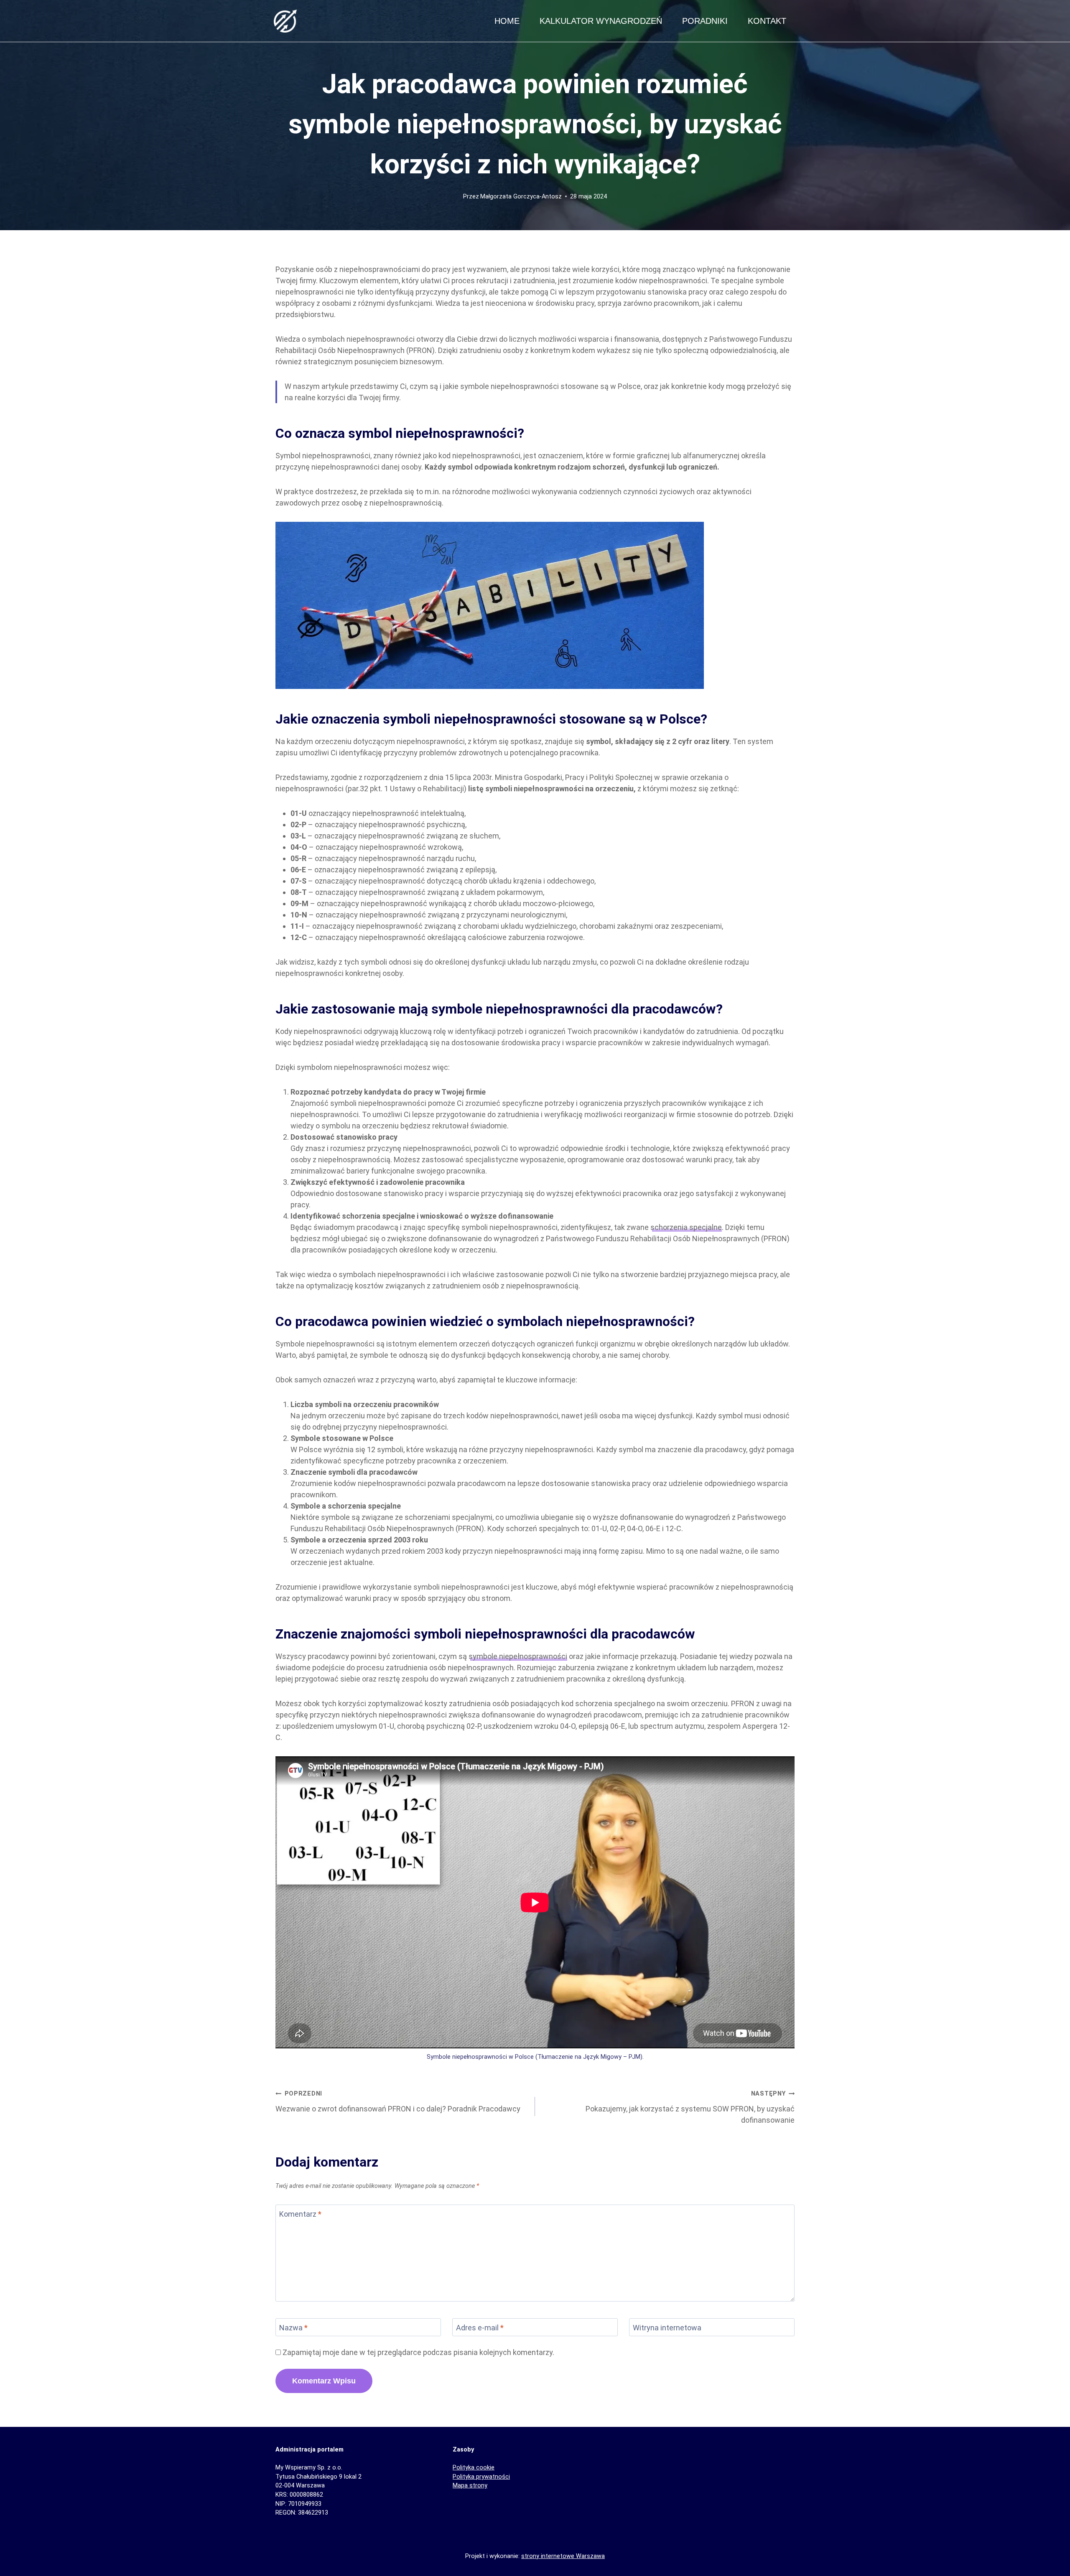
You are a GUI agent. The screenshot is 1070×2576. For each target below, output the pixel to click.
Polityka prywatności (481, 2477)
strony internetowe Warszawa (563, 2556)
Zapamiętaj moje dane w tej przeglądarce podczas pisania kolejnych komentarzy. (418, 2352)
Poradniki (705, 21)
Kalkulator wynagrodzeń (601, 21)
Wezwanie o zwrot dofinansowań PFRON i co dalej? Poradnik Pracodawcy (398, 2102)
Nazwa (293, 2328)
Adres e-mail (480, 2328)
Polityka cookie (474, 2468)
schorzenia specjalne (686, 1227)
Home (507, 21)
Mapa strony (470, 2486)
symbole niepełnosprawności (518, 1656)
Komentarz (300, 2214)
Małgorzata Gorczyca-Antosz (521, 197)
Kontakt (767, 21)
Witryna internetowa (667, 2328)
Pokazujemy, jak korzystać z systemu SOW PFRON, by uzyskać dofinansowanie (690, 2107)
